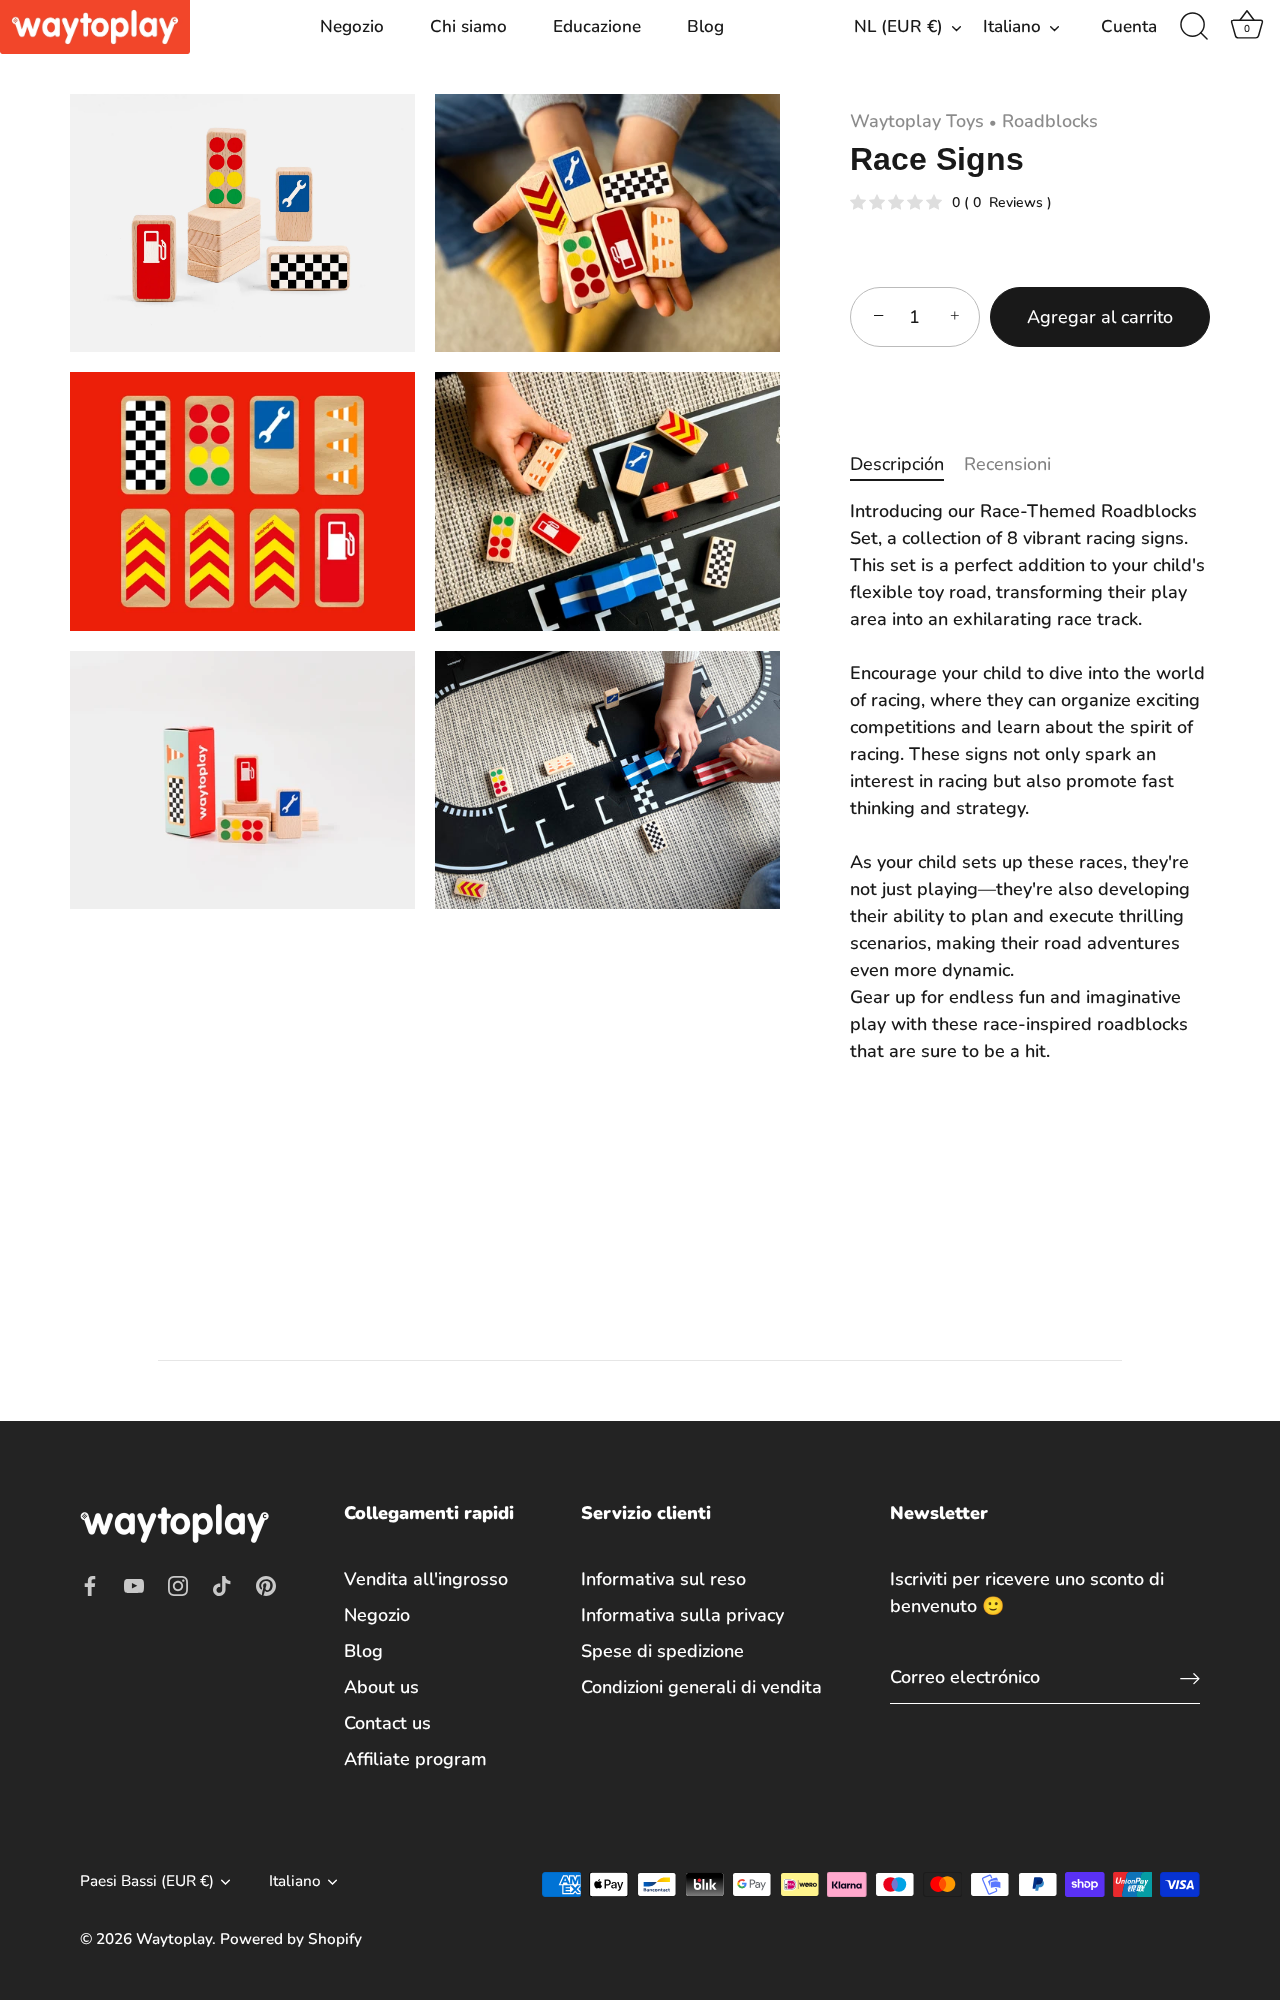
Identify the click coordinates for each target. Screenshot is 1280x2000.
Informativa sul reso (663, 1579)
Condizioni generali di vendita (701, 1687)
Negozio (352, 26)
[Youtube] (134, 1585)
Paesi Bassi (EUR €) (147, 1881)
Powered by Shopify (291, 1939)
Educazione (597, 26)
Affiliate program (415, 1759)
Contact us (387, 1723)
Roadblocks (1050, 121)
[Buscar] (1194, 27)
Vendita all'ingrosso (426, 1579)
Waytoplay (174, 1939)
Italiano (1012, 26)
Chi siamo (468, 26)
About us (381, 1687)
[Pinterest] (266, 1585)
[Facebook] (90, 1585)
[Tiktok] (222, 1585)
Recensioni (1007, 464)
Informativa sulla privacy (682, 1615)
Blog (705, 26)
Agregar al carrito (1100, 317)
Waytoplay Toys (917, 121)
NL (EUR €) (898, 26)
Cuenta (1129, 26)
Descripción (897, 464)
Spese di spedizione (662, 1651)
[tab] (907, 464)
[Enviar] (1190, 1677)
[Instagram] (178, 1585)
